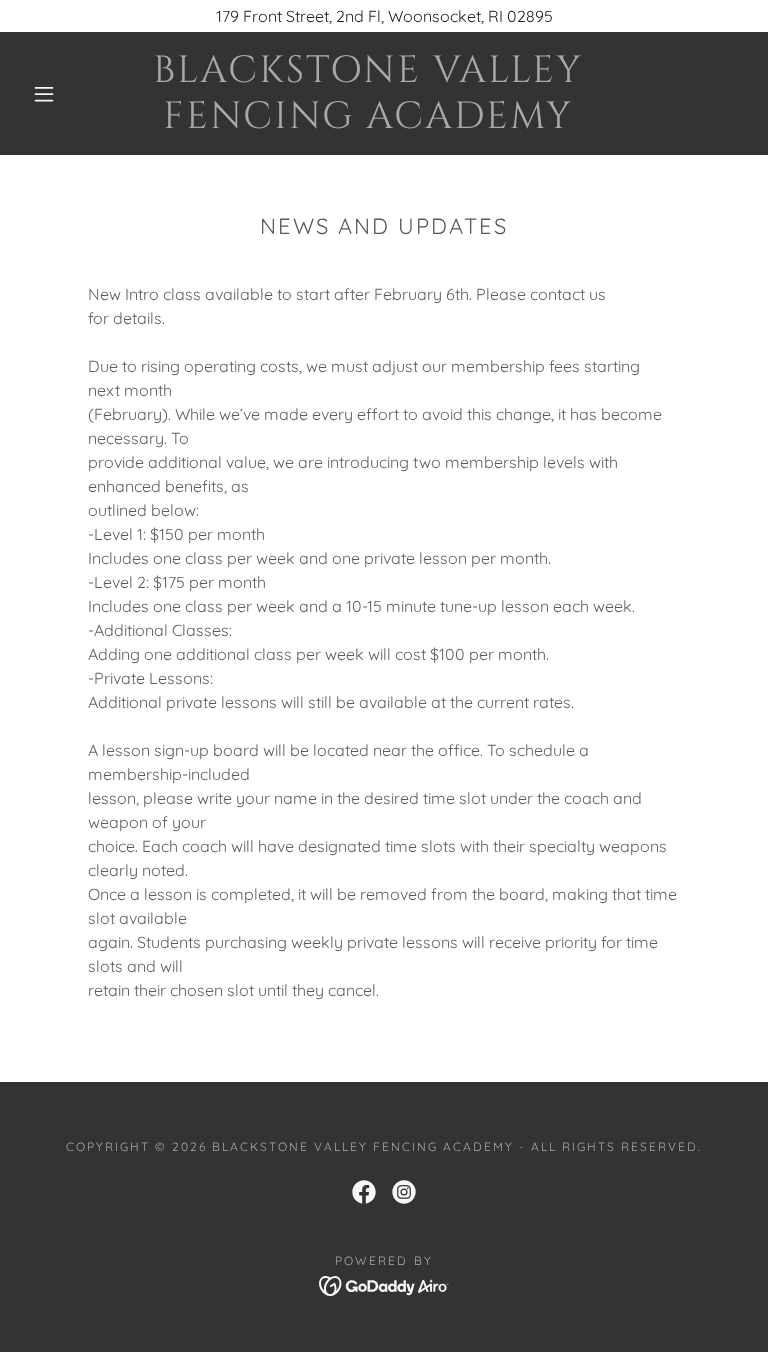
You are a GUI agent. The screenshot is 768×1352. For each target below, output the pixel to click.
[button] (44, 94)
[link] (368, 122)
